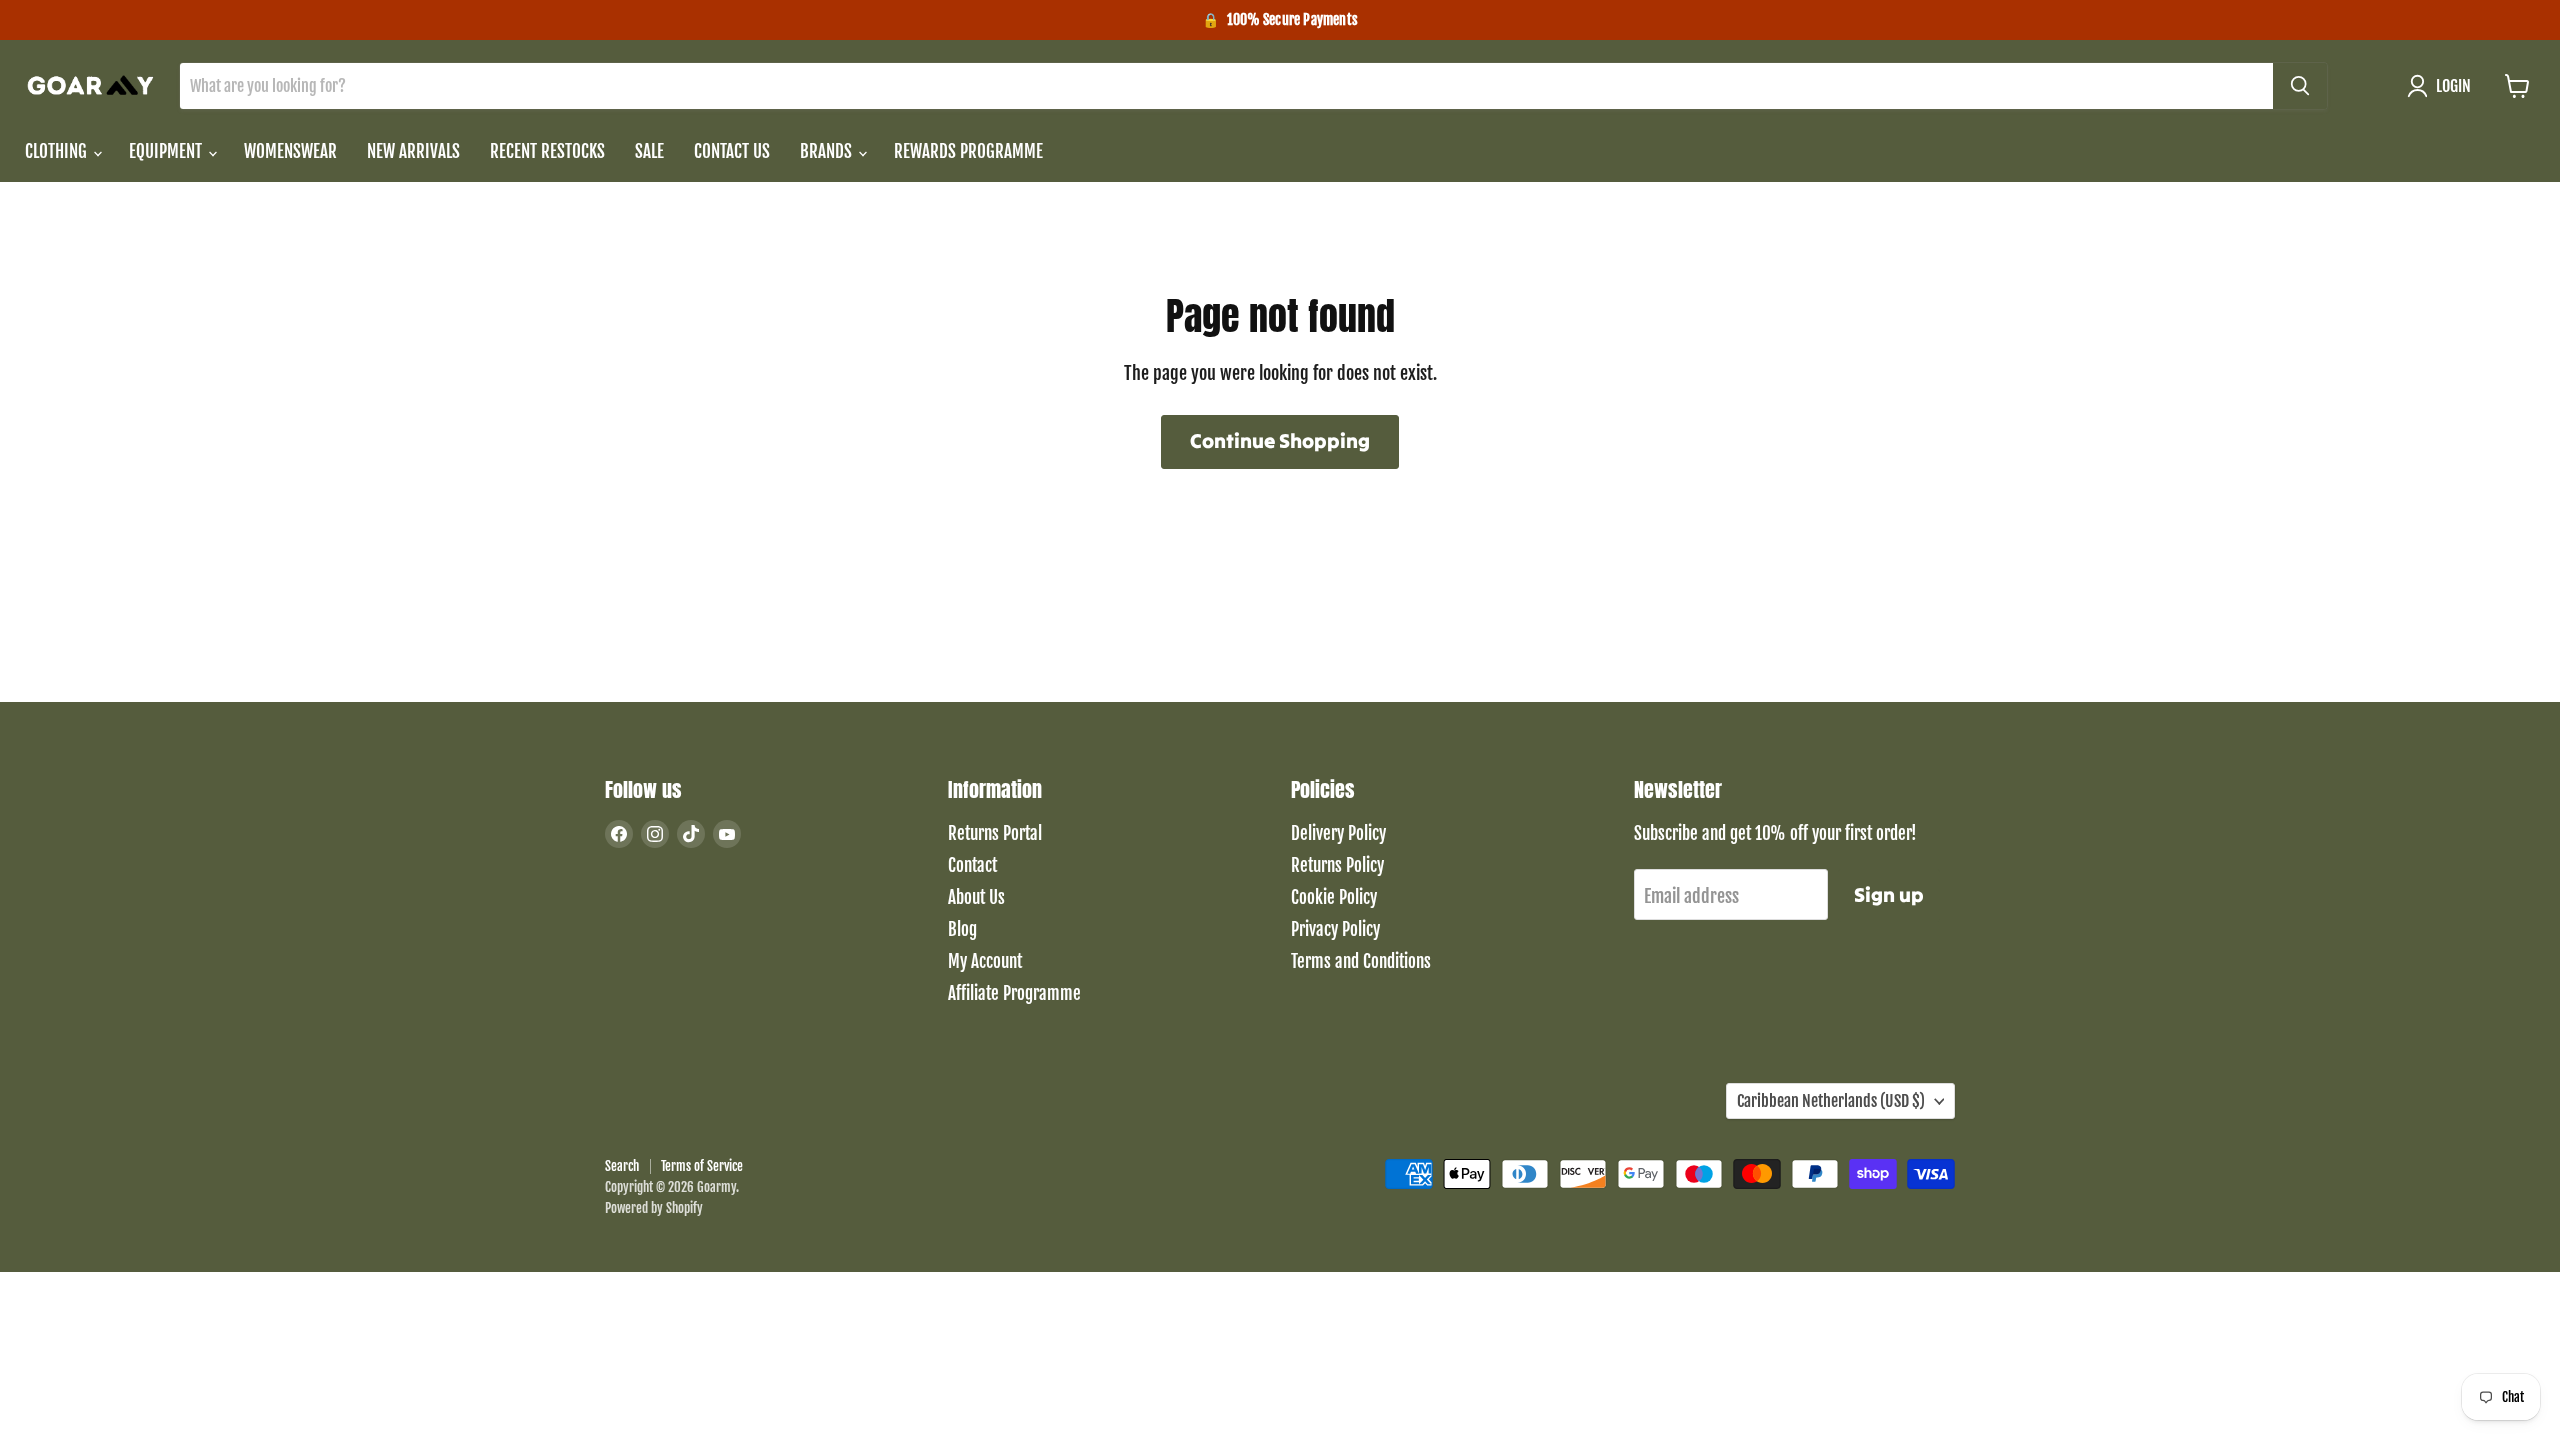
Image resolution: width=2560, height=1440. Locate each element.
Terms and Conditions (1361, 961)
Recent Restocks (547, 151)
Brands (828, 151)
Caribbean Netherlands (1831, 1101)
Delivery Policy (1338, 833)
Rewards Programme (968, 151)
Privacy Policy (1335, 929)
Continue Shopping (1280, 441)
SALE (649, 151)
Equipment (167, 151)
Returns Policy (1337, 865)
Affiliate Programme (1014, 993)
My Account (985, 961)
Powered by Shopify (654, 1208)
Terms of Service (702, 1166)
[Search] (2300, 86)
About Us (976, 897)
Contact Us (732, 151)
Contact (972, 865)
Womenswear (290, 151)
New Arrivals (413, 151)
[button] (2443, 86)
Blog (962, 929)
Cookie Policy (1334, 897)
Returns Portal (995, 833)
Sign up (1889, 895)
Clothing (58, 151)
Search (622, 1166)
